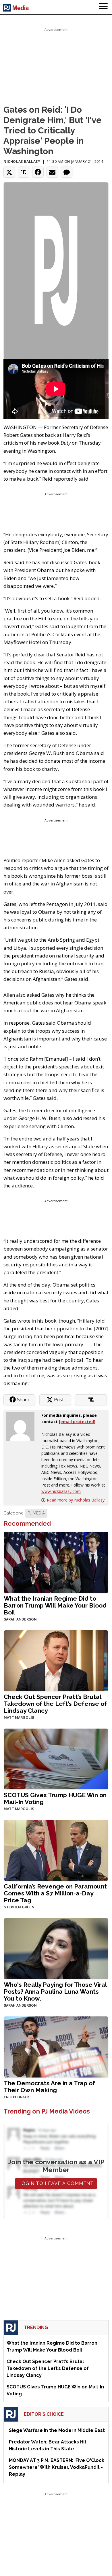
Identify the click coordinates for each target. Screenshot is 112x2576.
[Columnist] (22, 1426)
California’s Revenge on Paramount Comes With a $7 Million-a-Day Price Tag (55, 1893)
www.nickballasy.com (61, 1491)
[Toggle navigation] (103, 7)
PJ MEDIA (36, 1513)
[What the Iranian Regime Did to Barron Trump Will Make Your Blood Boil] (56, 1562)
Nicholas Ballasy (22, 162)
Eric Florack (17, 2097)
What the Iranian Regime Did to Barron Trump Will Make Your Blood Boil (55, 1605)
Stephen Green (19, 1907)
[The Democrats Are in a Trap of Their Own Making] (56, 2046)
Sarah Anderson (20, 1619)
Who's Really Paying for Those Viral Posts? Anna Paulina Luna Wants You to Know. (55, 1992)
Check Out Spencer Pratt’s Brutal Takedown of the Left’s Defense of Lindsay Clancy (55, 1704)
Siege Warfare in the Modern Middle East (57, 2430)
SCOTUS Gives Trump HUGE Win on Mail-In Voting (55, 1798)
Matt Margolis (19, 1718)
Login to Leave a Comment (56, 2183)
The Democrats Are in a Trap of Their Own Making (49, 2087)
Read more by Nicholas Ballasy (76, 1500)
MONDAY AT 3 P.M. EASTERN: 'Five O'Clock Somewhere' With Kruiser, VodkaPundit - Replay (57, 2467)
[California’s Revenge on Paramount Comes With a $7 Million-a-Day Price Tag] (56, 1850)
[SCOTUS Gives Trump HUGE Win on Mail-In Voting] (56, 1758)
